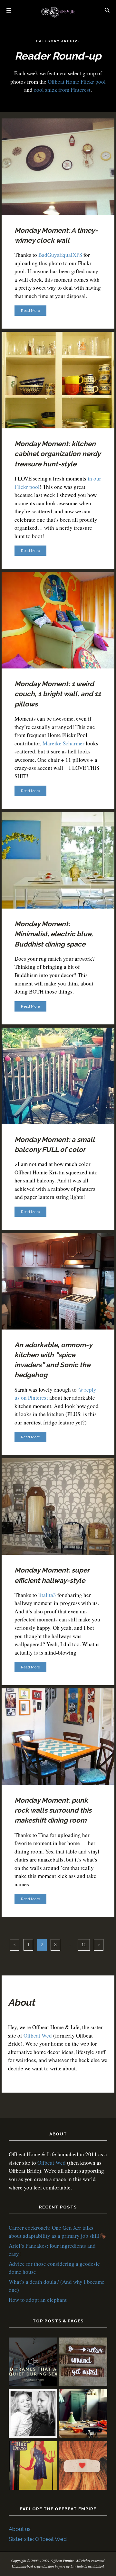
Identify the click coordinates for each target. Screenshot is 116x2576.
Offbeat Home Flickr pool (77, 82)
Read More (30, 311)
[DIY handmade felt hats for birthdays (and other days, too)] (83, 2415)
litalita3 (47, 1595)
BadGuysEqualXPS (60, 255)
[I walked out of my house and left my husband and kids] (33, 2415)
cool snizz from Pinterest (62, 90)
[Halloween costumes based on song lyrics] (33, 2466)
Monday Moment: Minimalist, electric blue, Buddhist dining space (54, 934)
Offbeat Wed (38, 2035)
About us (20, 2529)
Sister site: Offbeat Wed (38, 2539)
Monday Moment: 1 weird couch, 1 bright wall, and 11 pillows (58, 694)
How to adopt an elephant (38, 2300)
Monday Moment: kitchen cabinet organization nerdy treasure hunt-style (57, 454)
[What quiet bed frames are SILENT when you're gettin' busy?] (33, 2363)
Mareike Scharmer (63, 743)
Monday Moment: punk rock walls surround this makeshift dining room (53, 1810)
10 (84, 1945)
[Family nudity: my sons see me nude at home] (83, 2363)
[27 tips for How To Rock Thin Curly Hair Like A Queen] (83, 2466)
